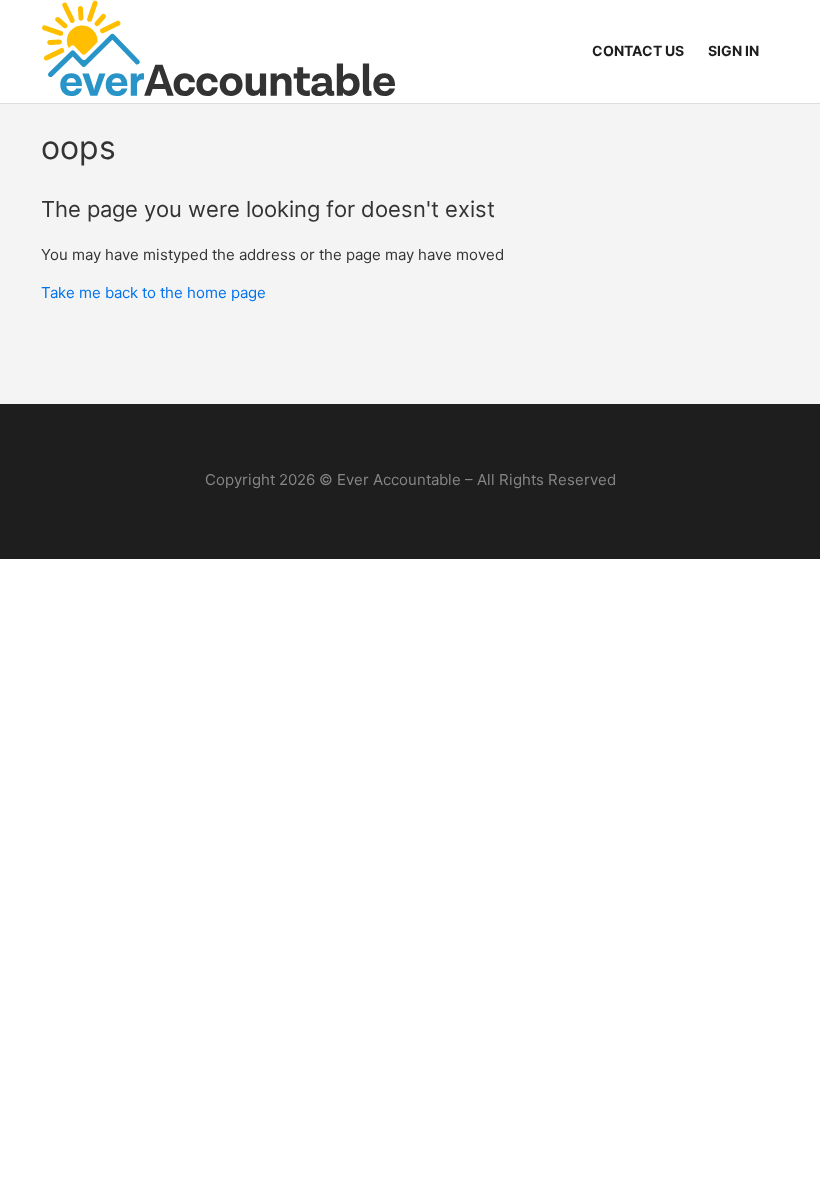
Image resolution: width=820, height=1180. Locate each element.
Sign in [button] (733, 50)
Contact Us (638, 50)
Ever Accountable (399, 479)
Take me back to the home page (153, 292)
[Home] (218, 51)
